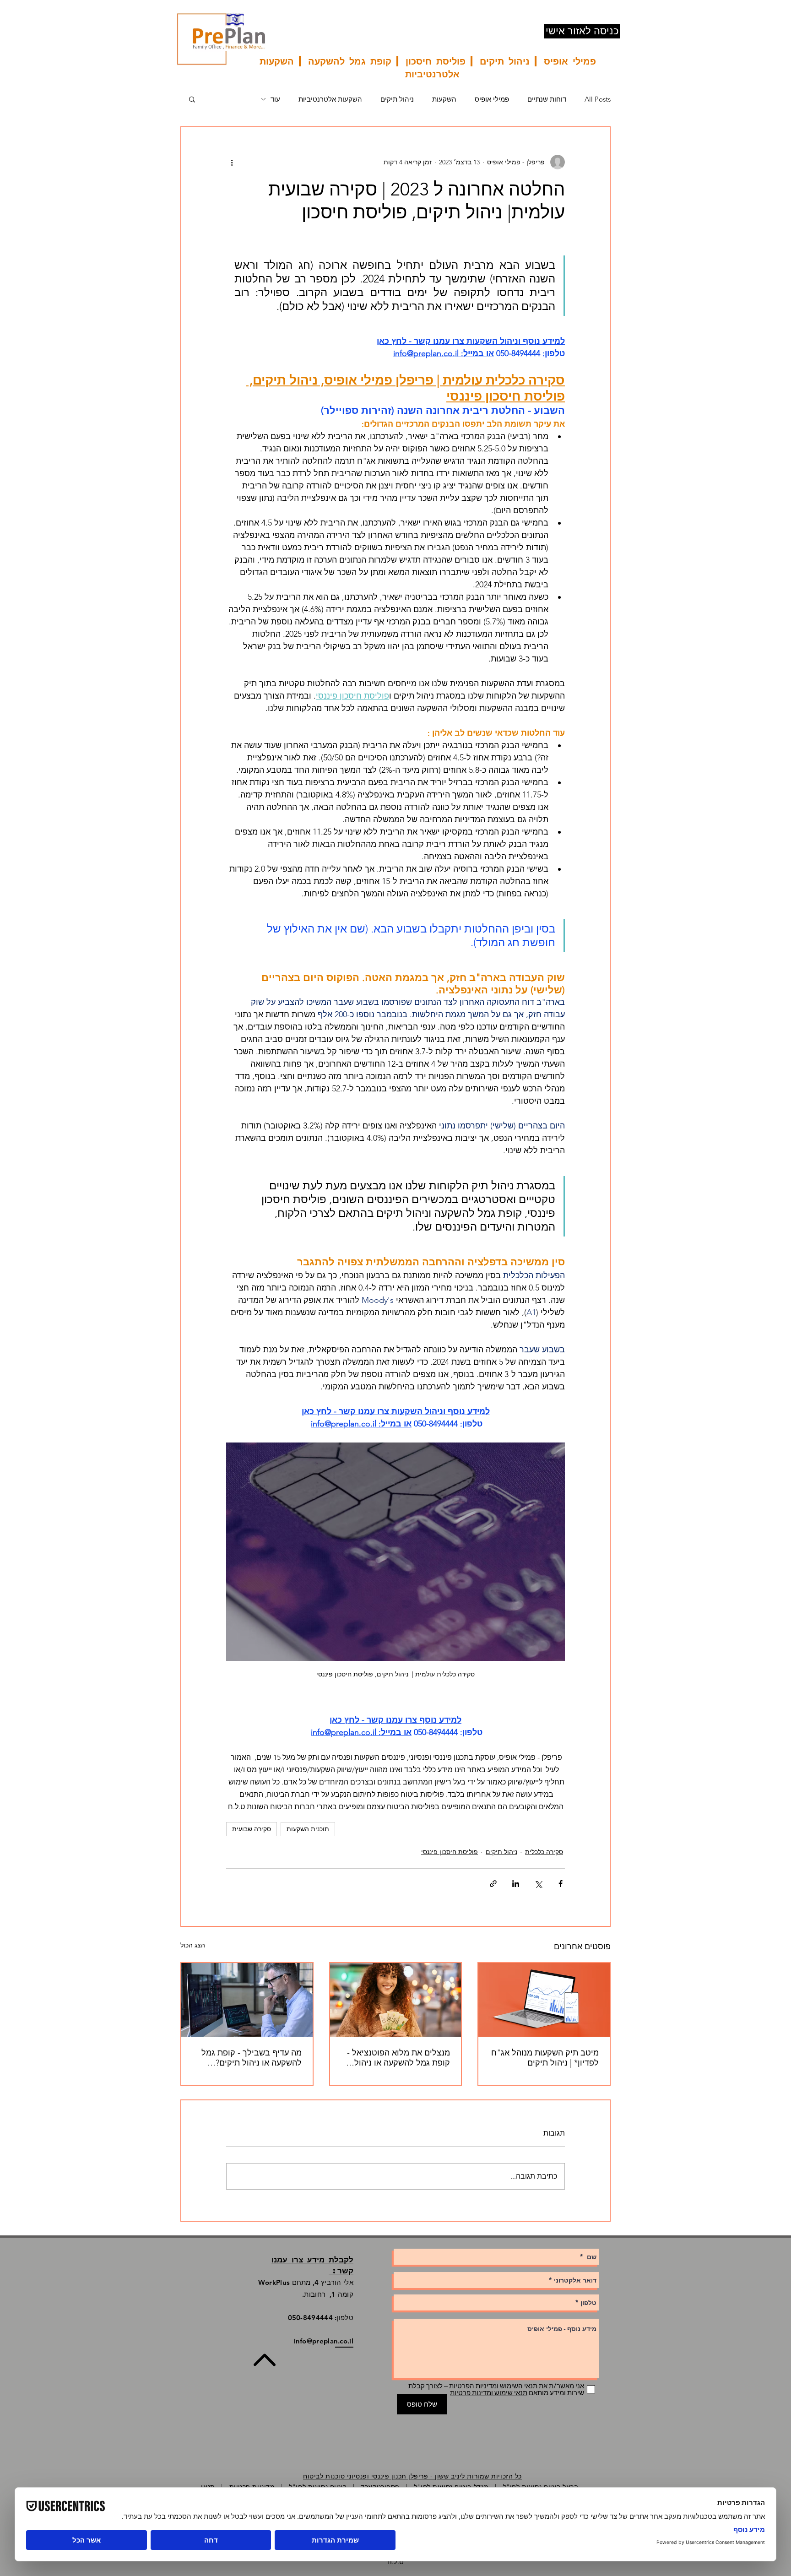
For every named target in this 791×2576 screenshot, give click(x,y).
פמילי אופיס (492, 99)
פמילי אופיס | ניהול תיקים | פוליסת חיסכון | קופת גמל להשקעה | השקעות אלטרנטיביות (428, 67)
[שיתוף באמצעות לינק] (493, 1884)
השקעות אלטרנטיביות (330, 99)
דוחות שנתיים (547, 99)
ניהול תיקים (397, 99)
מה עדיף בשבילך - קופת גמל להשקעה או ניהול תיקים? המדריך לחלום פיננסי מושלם (251, 2058)
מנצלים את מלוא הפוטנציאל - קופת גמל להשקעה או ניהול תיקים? (398, 2058)
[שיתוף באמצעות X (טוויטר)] (538, 1884)
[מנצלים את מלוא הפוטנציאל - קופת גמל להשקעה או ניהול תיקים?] (396, 2000)
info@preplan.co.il (324, 2341)
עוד (275, 99)
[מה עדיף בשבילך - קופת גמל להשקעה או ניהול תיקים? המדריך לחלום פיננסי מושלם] (247, 2000)
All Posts (598, 99)
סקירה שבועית (252, 1829)
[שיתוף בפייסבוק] (561, 1884)
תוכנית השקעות (308, 1829)
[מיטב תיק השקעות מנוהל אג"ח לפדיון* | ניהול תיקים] (544, 2000)
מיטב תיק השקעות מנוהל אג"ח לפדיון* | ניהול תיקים (545, 2058)
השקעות (444, 99)
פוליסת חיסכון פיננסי (450, 1852)
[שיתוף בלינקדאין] (516, 1884)
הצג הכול (193, 1945)
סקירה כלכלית (544, 1852)
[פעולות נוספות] (232, 162)
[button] (192, 99)
